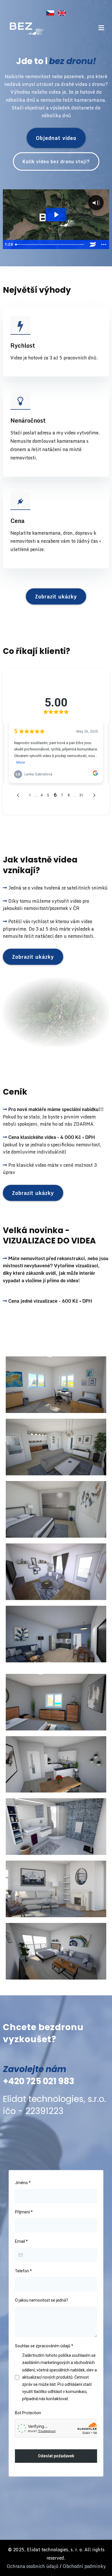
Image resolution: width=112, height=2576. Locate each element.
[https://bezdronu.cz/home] (25, 28)
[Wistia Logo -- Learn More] (93, 244)
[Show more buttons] (104, 244)
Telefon (23, 2271)
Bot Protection (28, 2413)
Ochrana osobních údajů (33, 2566)
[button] (101, 28)
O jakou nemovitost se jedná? (41, 2300)
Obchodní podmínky (84, 2566)
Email (21, 2241)
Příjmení (24, 2212)
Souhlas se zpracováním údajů (44, 2346)
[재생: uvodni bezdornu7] (56, 215)
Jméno (23, 2183)
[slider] (50, 244)
